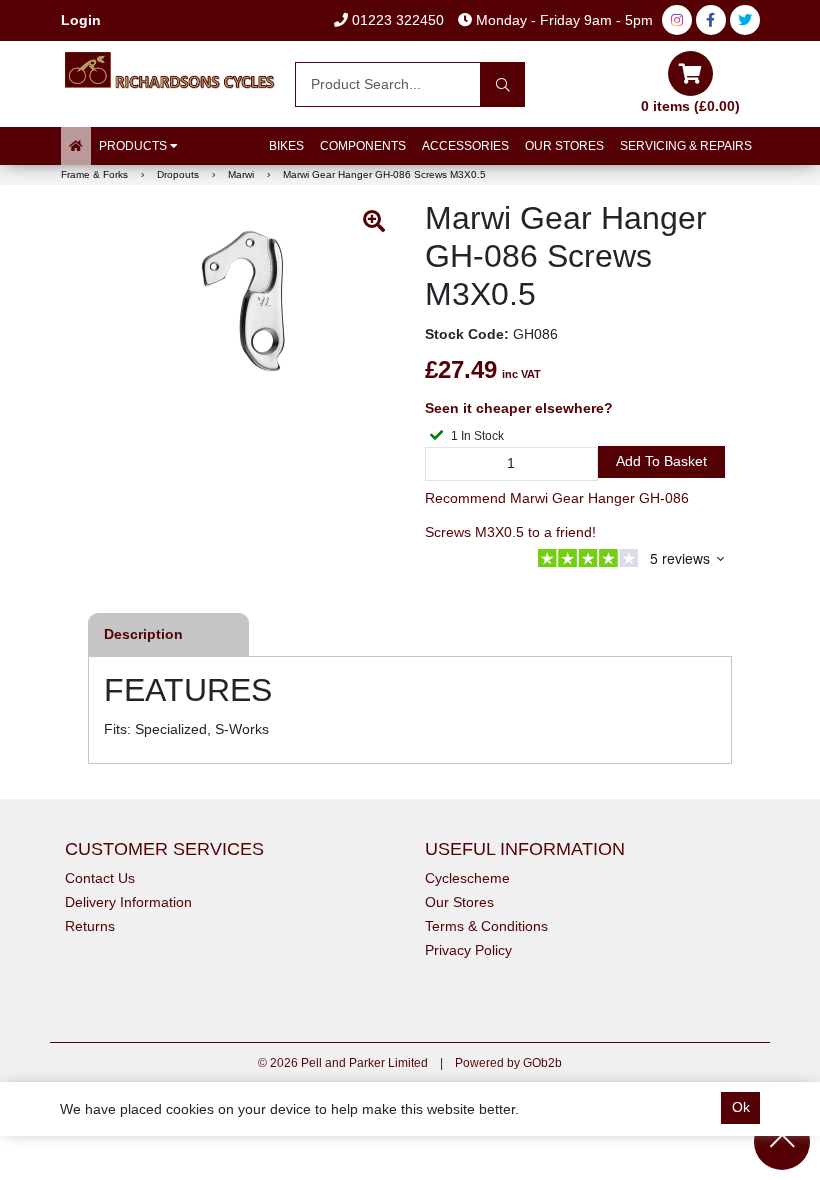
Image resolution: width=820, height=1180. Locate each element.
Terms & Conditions (486, 926)
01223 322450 (396, 20)
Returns (90, 926)
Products (134, 146)
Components (363, 146)
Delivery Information (128, 902)
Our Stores (564, 146)
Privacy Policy (468, 950)
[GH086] (245, 300)
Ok (741, 1107)
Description (143, 634)
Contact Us (100, 878)
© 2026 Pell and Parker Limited (343, 1063)
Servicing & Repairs (686, 146)
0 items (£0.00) (690, 106)
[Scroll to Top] (782, 1142)
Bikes (286, 146)
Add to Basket (661, 461)
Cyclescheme (467, 878)
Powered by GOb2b (508, 1063)
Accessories (465, 146)
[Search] (502, 84)
